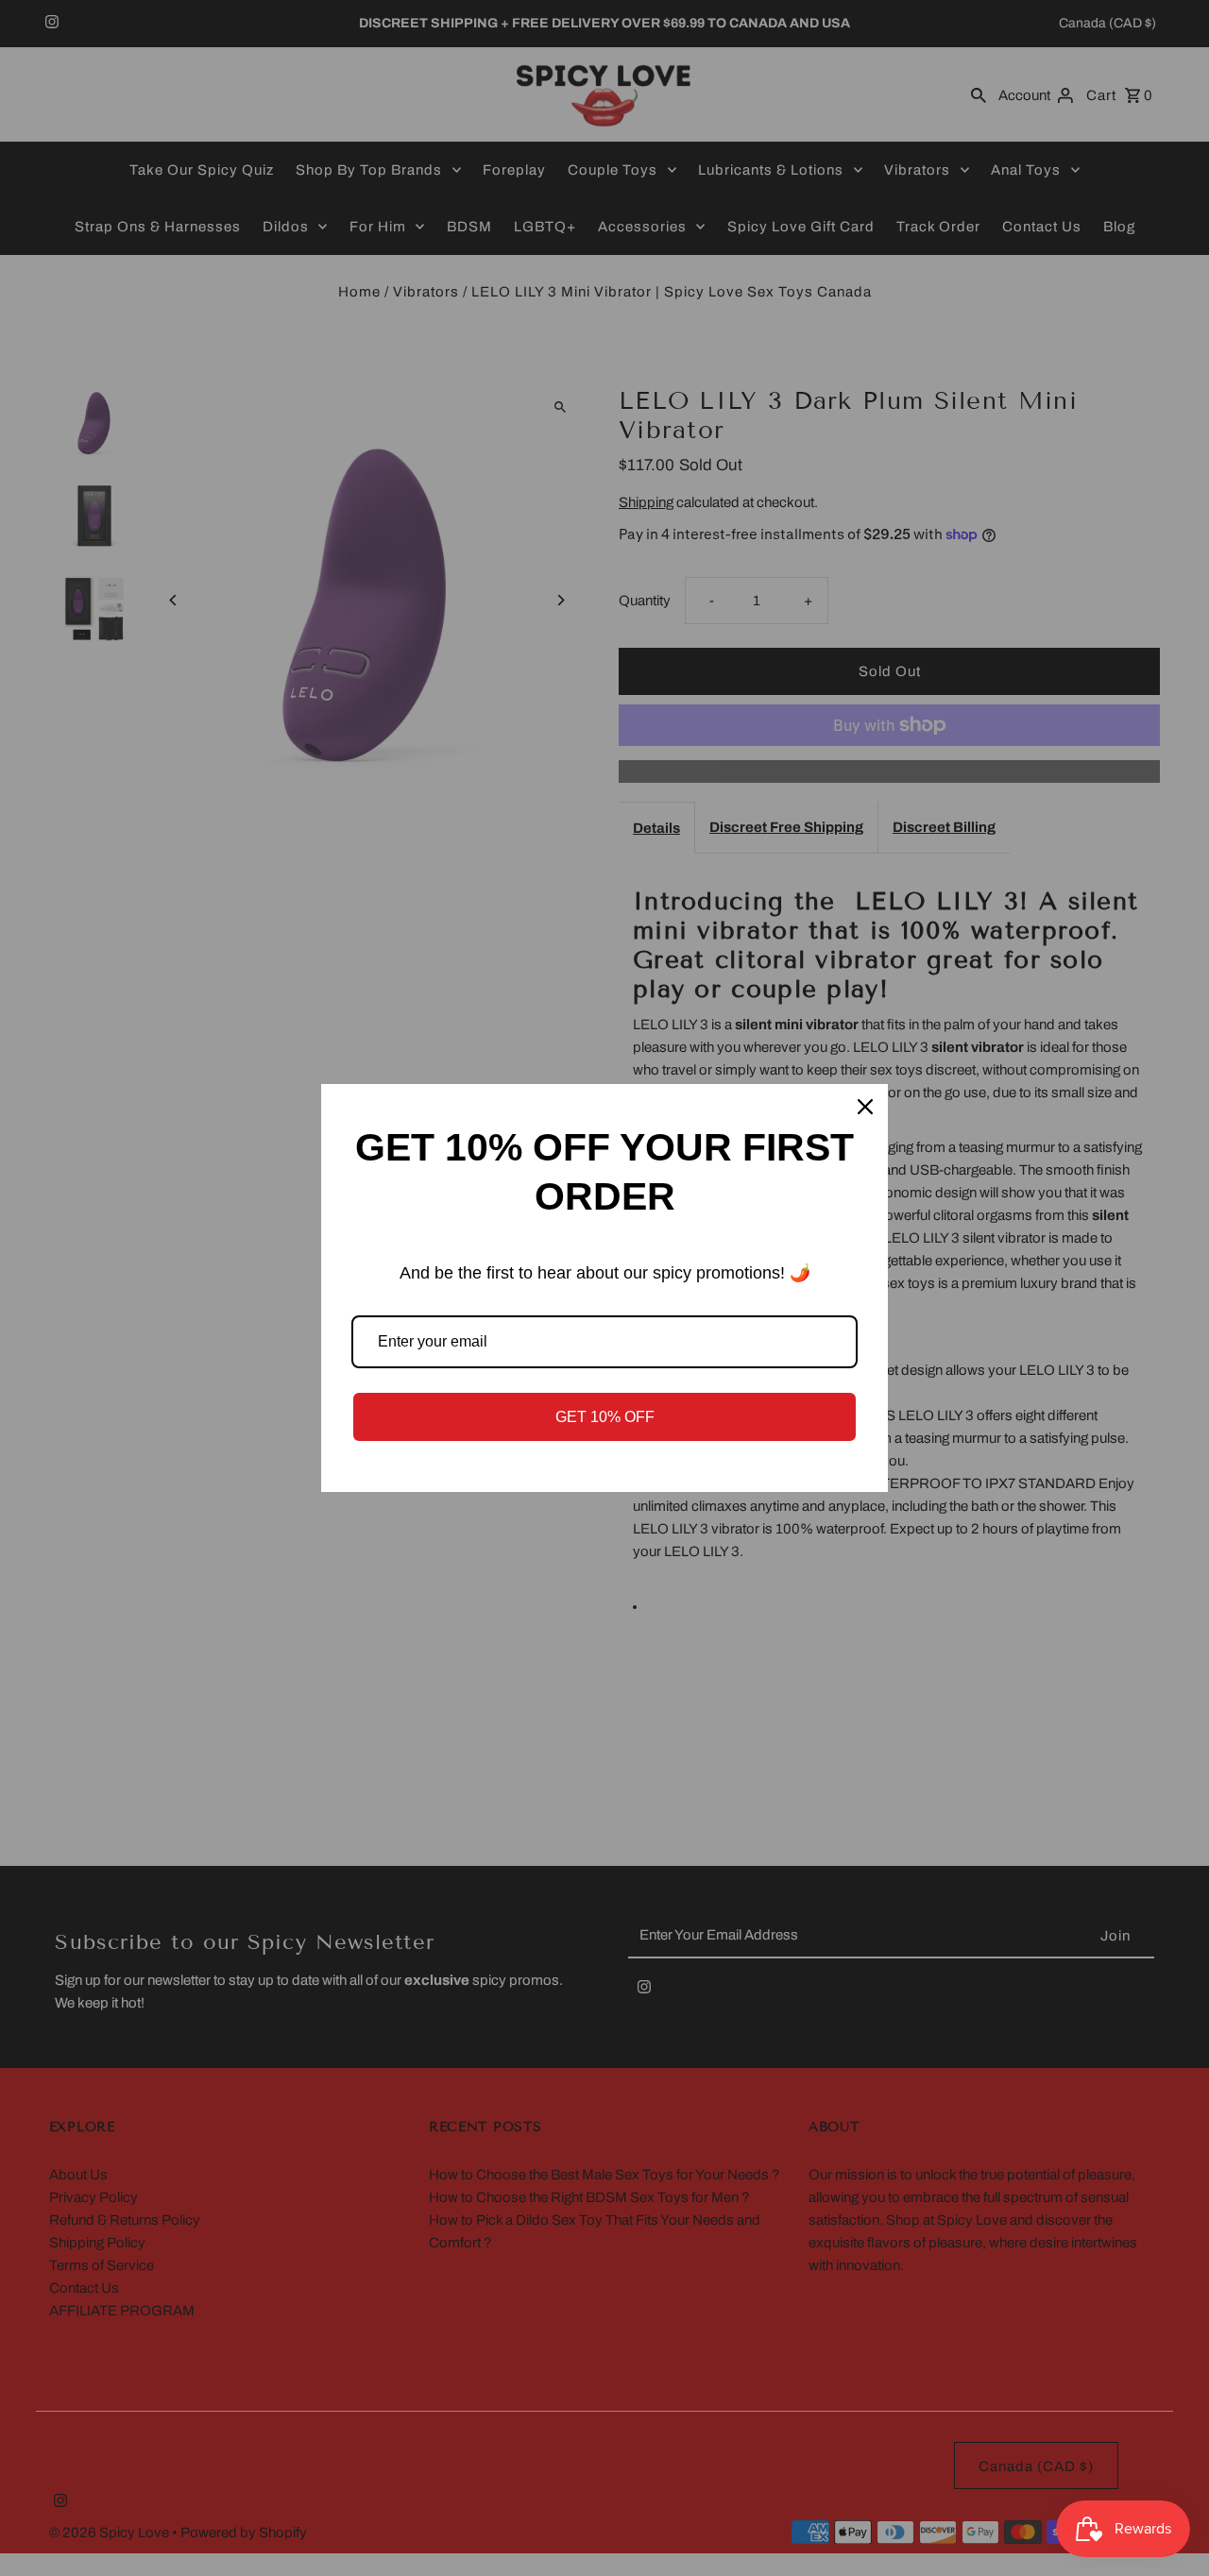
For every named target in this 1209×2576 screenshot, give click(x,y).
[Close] (865, 1107)
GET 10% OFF (605, 1417)
